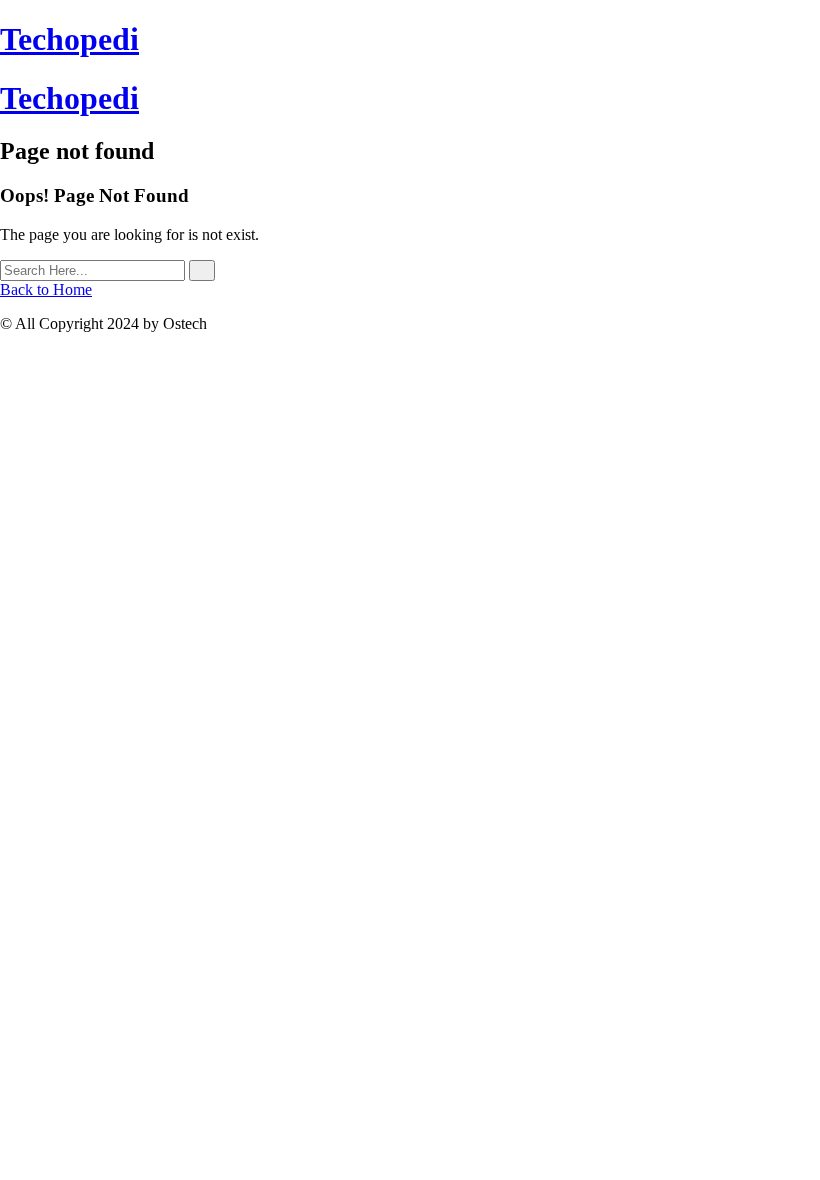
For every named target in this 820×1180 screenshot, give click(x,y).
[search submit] (202, 270)
